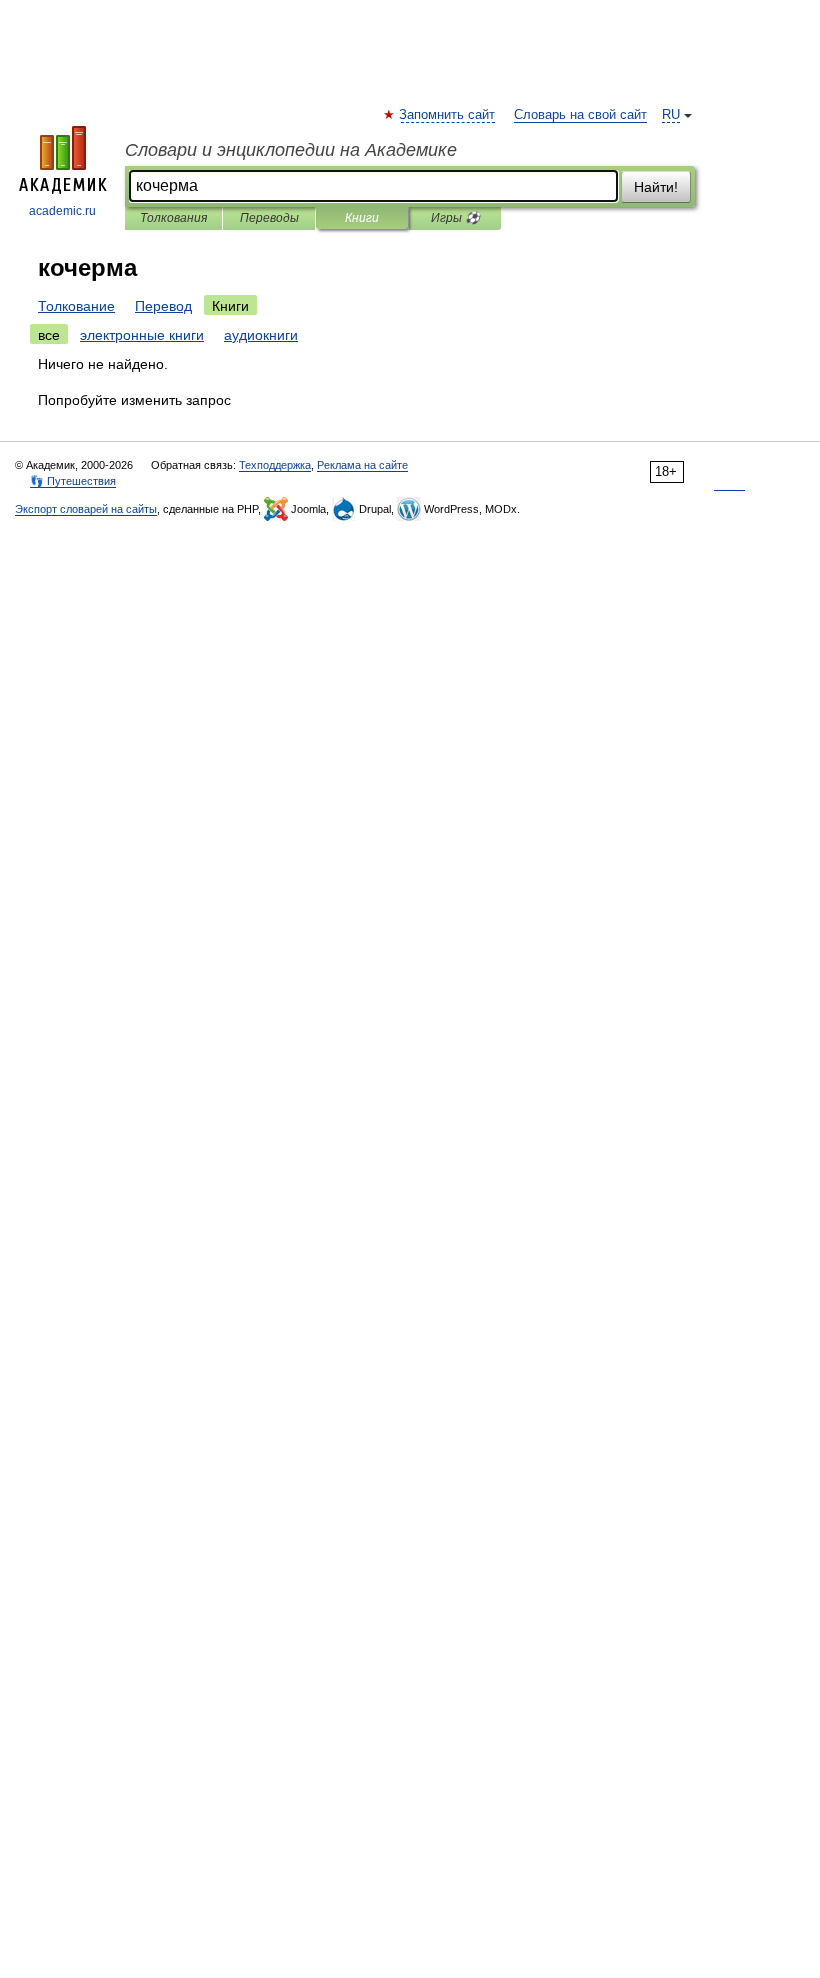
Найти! (656, 187)
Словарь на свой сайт (580, 115)
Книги (362, 218)
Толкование (76, 306)
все (49, 335)
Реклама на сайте (362, 465)
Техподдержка (275, 465)
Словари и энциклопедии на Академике (291, 150)
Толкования (173, 218)
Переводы (269, 218)
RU (671, 115)
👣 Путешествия (73, 481)
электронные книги (142, 335)
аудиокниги (261, 335)
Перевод (163, 306)
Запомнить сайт (448, 115)
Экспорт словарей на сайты (86, 509)
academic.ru (62, 211)
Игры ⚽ (455, 218)
